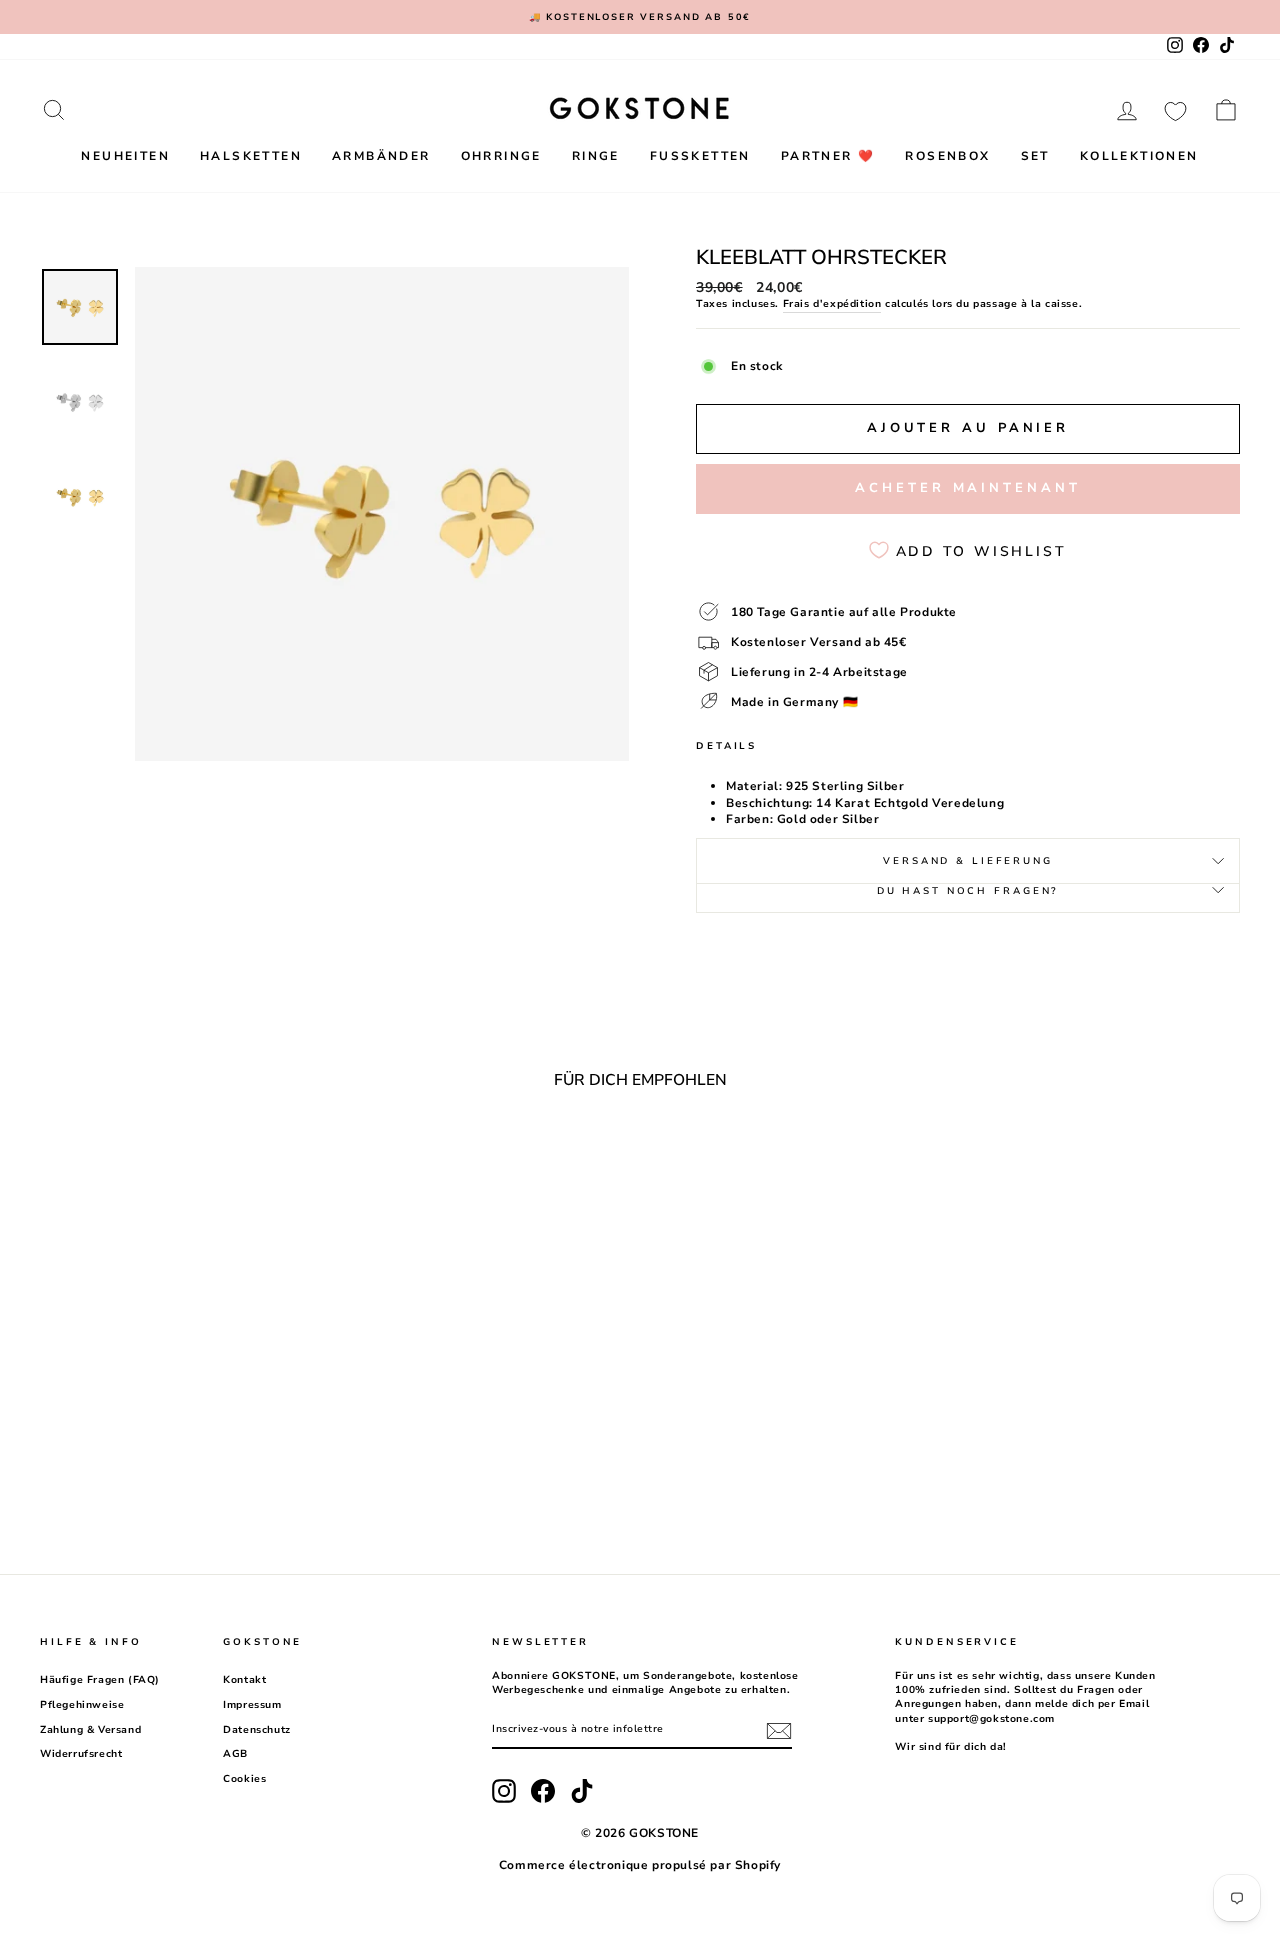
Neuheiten (125, 156)
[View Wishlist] (1175, 110)
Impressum (252, 1705)
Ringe (596, 156)
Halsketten (251, 156)
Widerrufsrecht (81, 1754)
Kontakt (244, 1680)
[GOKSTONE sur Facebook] (543, 1791)
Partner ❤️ (828, 156)
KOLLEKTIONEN (1139, 156)
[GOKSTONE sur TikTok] (582, 1791)
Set (1035, 156)
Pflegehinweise (82, 1705)
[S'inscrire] (779, 1731)
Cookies (244, 1779)
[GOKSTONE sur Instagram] (504, 1791)
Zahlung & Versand (90, 1730)
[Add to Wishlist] (303, 1160)
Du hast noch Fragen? (968, 890)
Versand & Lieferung (968, 860)
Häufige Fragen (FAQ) (100, 1680)
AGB (235, 1754)
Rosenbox (947, 156)
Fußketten (700, 156)
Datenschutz (257, 1730)
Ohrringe (501, 156)
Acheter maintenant (967, 488)
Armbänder (381, 156)
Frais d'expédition (832, 304)
